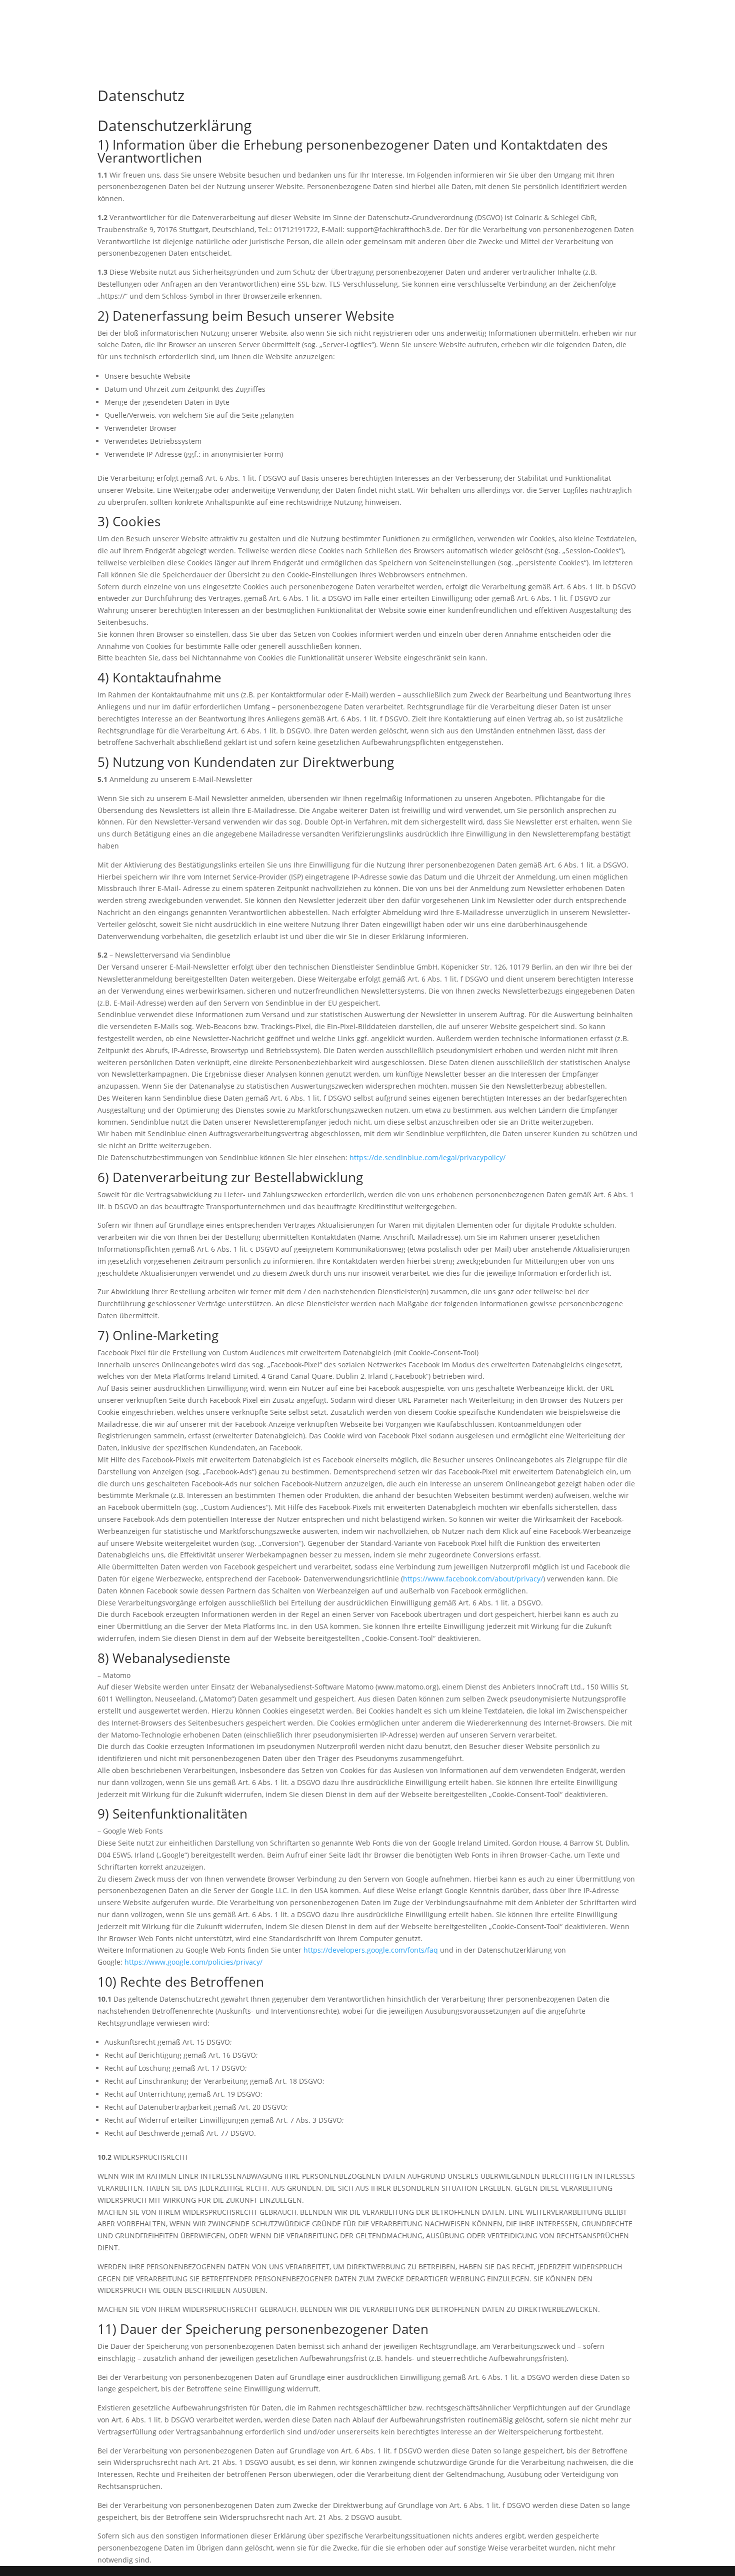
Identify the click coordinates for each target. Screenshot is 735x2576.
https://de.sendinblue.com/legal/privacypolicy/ (427, 1157)
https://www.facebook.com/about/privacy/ (473, 1579)
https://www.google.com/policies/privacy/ (193, 1962)
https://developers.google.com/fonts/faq (371, 1950)
